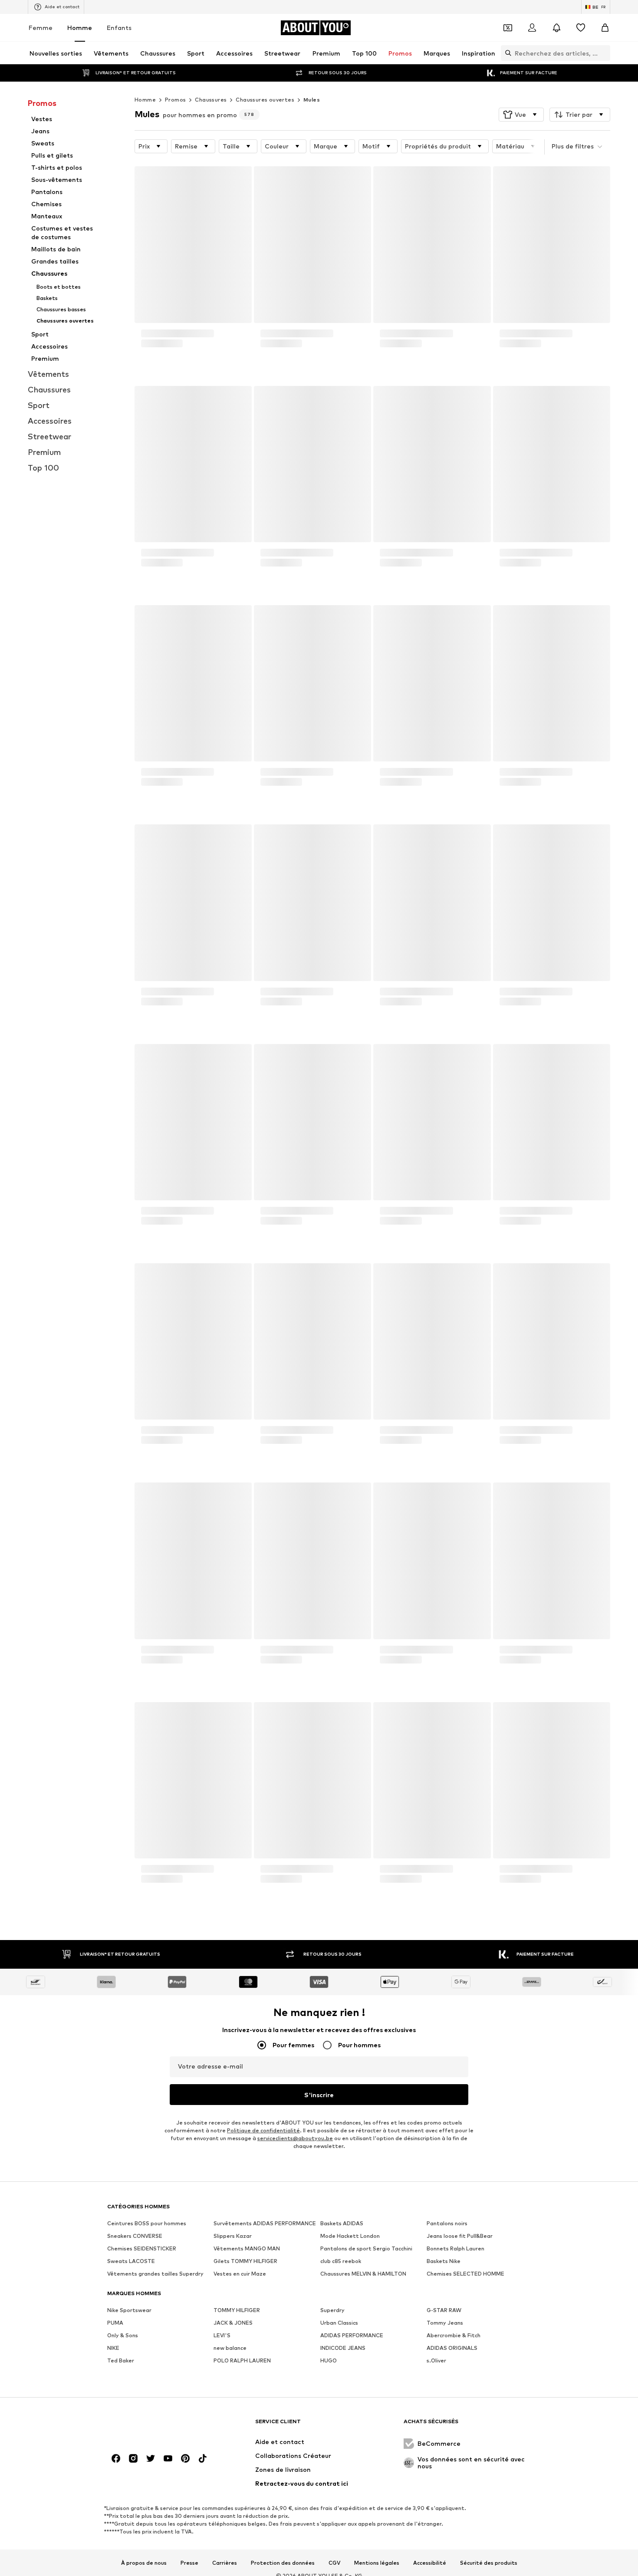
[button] (521, 115)
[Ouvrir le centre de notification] (556, 28)
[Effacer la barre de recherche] (604, 53)
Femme (41, 28)
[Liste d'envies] (581, 28)
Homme (80, 28)
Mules (312, 100)
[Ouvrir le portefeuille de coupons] (508, 28)
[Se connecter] (532, 28)
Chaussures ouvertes (265, 100)
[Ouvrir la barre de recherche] (506, 53)
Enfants (119, 28)
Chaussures (211, 100)
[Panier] (605, 28)
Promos (175, 100)
